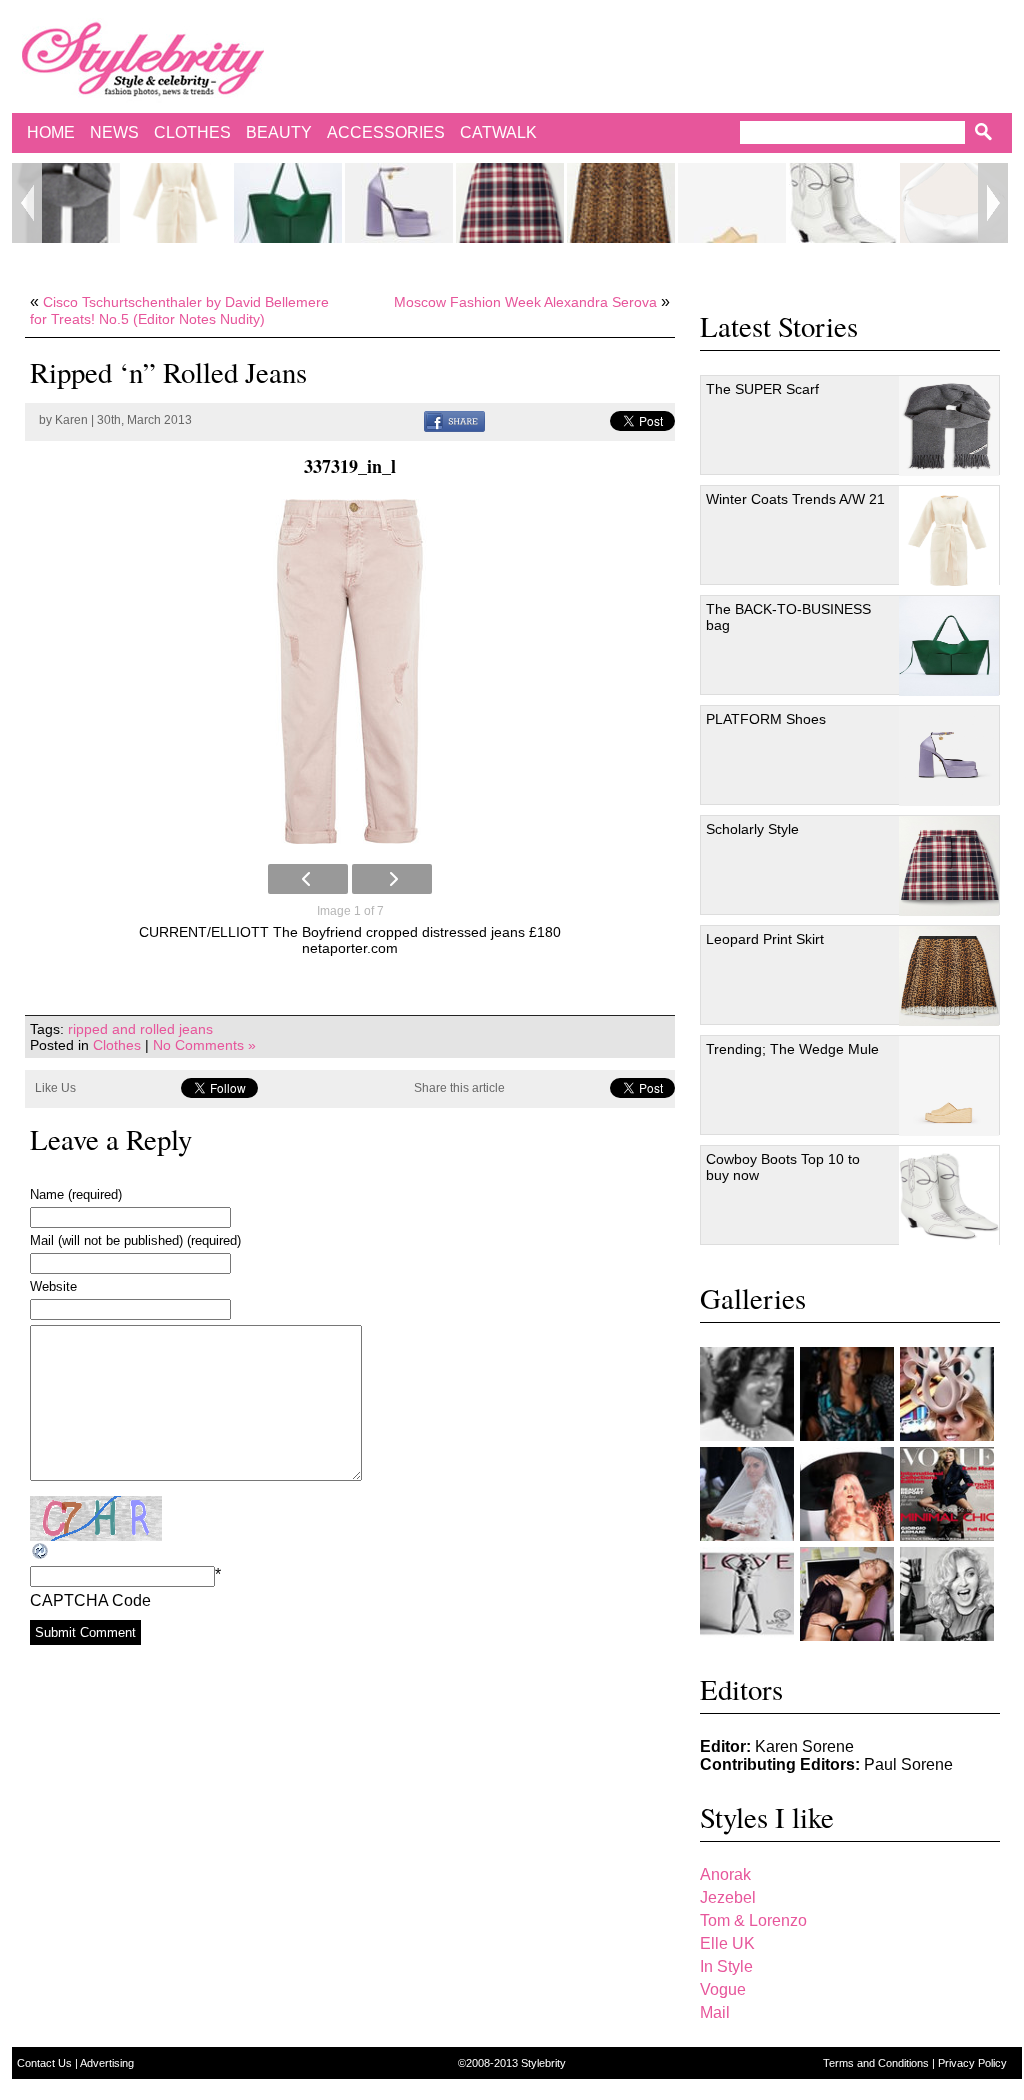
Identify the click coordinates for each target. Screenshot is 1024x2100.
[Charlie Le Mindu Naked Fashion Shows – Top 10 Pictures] (847, 1494)
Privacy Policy (972, 2063)
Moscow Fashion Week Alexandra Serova (525, 302)
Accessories (386, 132)
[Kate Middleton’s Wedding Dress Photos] (747, 1494)
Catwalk (498, 132)
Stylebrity (543, 2063)
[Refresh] (41, 1551)
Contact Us (46, 2063)
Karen (71, 420)
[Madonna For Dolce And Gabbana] (947, 1594)
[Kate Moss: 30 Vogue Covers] (947, 1494)
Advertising (107, 2063)
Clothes (192, 132)
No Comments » (204, 1045)
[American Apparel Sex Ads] (847, 1594)
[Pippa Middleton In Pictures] (847, 1394)
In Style (726, 1966)
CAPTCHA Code (90, 1600)
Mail (715, 2012)
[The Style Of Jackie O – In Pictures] (747, 1394)
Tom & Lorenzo (753, 1920)
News (114, 132)
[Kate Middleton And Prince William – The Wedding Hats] (947, 1394)
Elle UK (727, 1943)
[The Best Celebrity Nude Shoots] (747, 1594)
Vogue (723, 1989)
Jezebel (728, 1897)
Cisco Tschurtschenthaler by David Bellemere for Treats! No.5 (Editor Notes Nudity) (179, 310)
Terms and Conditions (877, 2063)
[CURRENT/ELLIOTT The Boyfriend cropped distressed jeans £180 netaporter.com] (350, 671)
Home (51, 132)
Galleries (753, 1298)
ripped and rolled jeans (140, 1029)
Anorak (725, 1874)
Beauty (279, 132)
